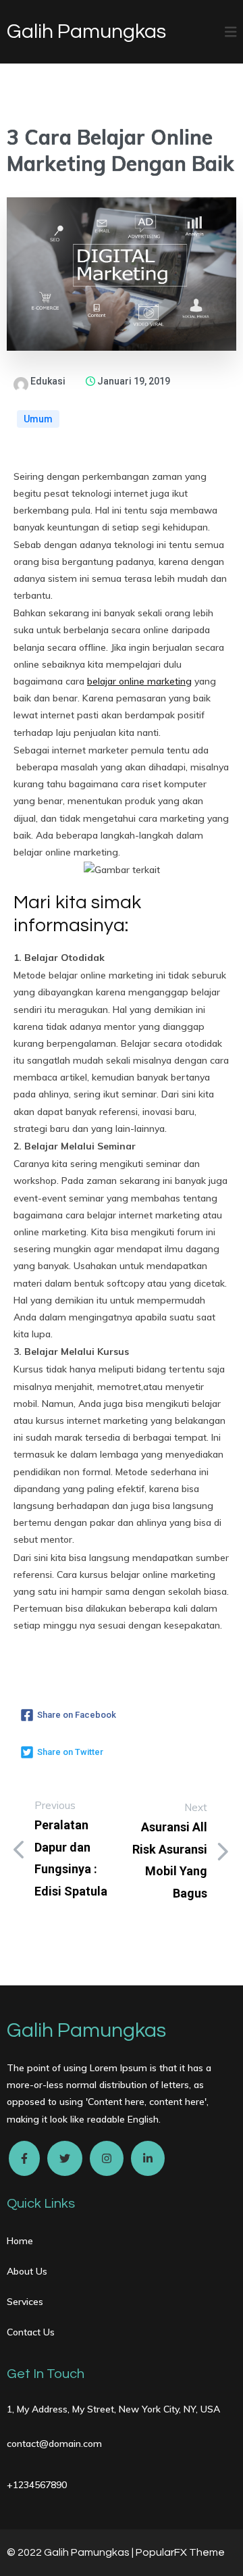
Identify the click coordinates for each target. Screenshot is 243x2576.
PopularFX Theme (180, 2552)
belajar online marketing (139, 681)
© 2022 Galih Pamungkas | (71, 2552)
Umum (38, 419)
